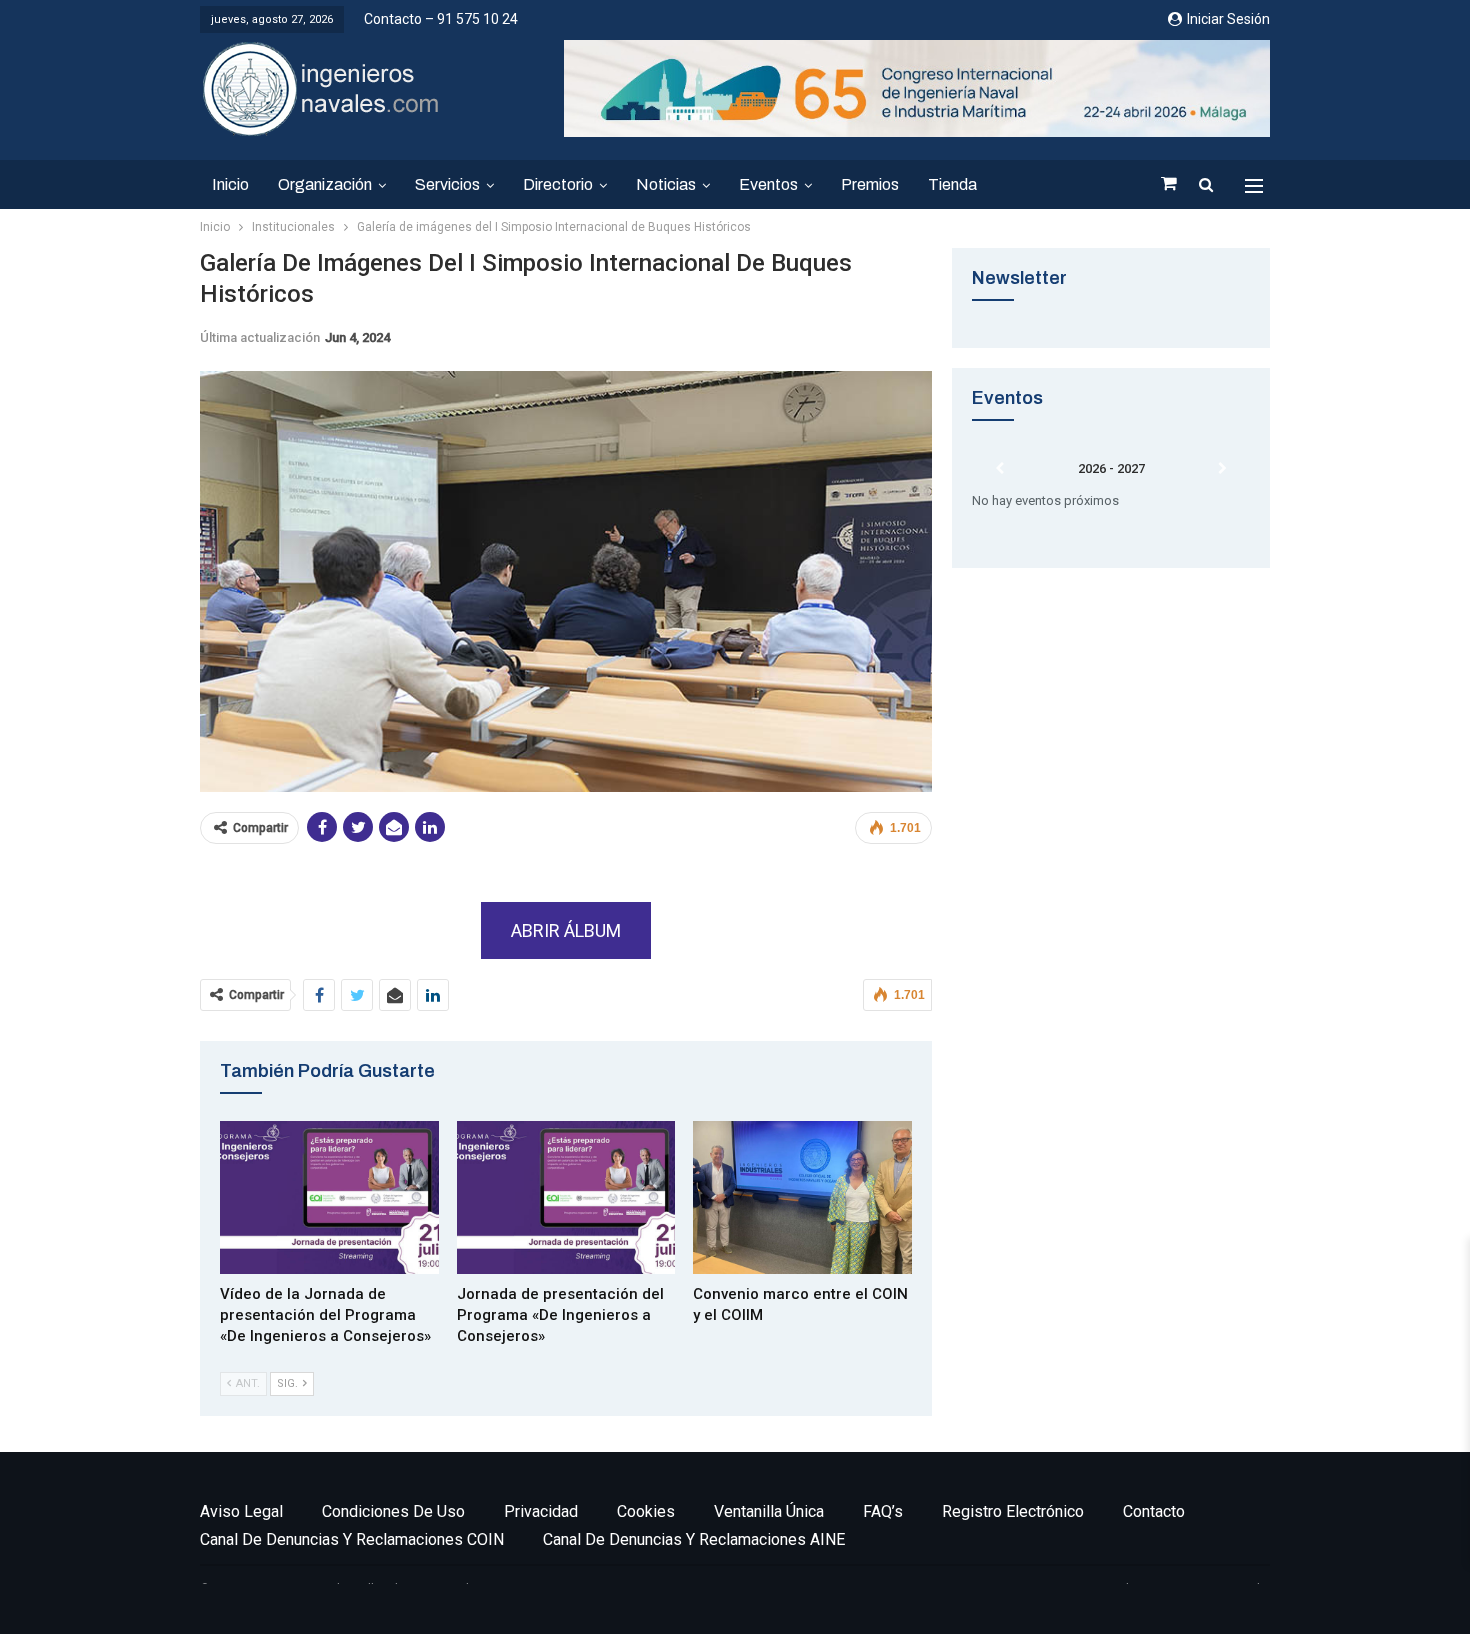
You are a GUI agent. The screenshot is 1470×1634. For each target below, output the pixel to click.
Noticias (666, 184)
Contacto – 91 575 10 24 (441, 19)
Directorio (558, 184)
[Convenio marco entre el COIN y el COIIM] (802, 1197)
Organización (325, 184)
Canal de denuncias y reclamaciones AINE (694, 1539)
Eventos (768, 184)
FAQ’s (883, 1511)
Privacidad (541, 1511)
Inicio (230, 184)
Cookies (646, 1511)
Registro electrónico (1013, 1511)
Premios (870, 184)
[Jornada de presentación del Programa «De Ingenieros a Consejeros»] (566, 1197)
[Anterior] (1000, 469)
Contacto (1154, 1511)
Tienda (952, 184)
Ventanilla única (769, 1511)
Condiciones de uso (393, 1511)
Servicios (447, 184)
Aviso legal (241, 1511)
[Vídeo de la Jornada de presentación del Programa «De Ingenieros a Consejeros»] (329, 1197)
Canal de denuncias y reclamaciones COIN (352, 1539)
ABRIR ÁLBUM (566, 930)
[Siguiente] (1222, 469)
